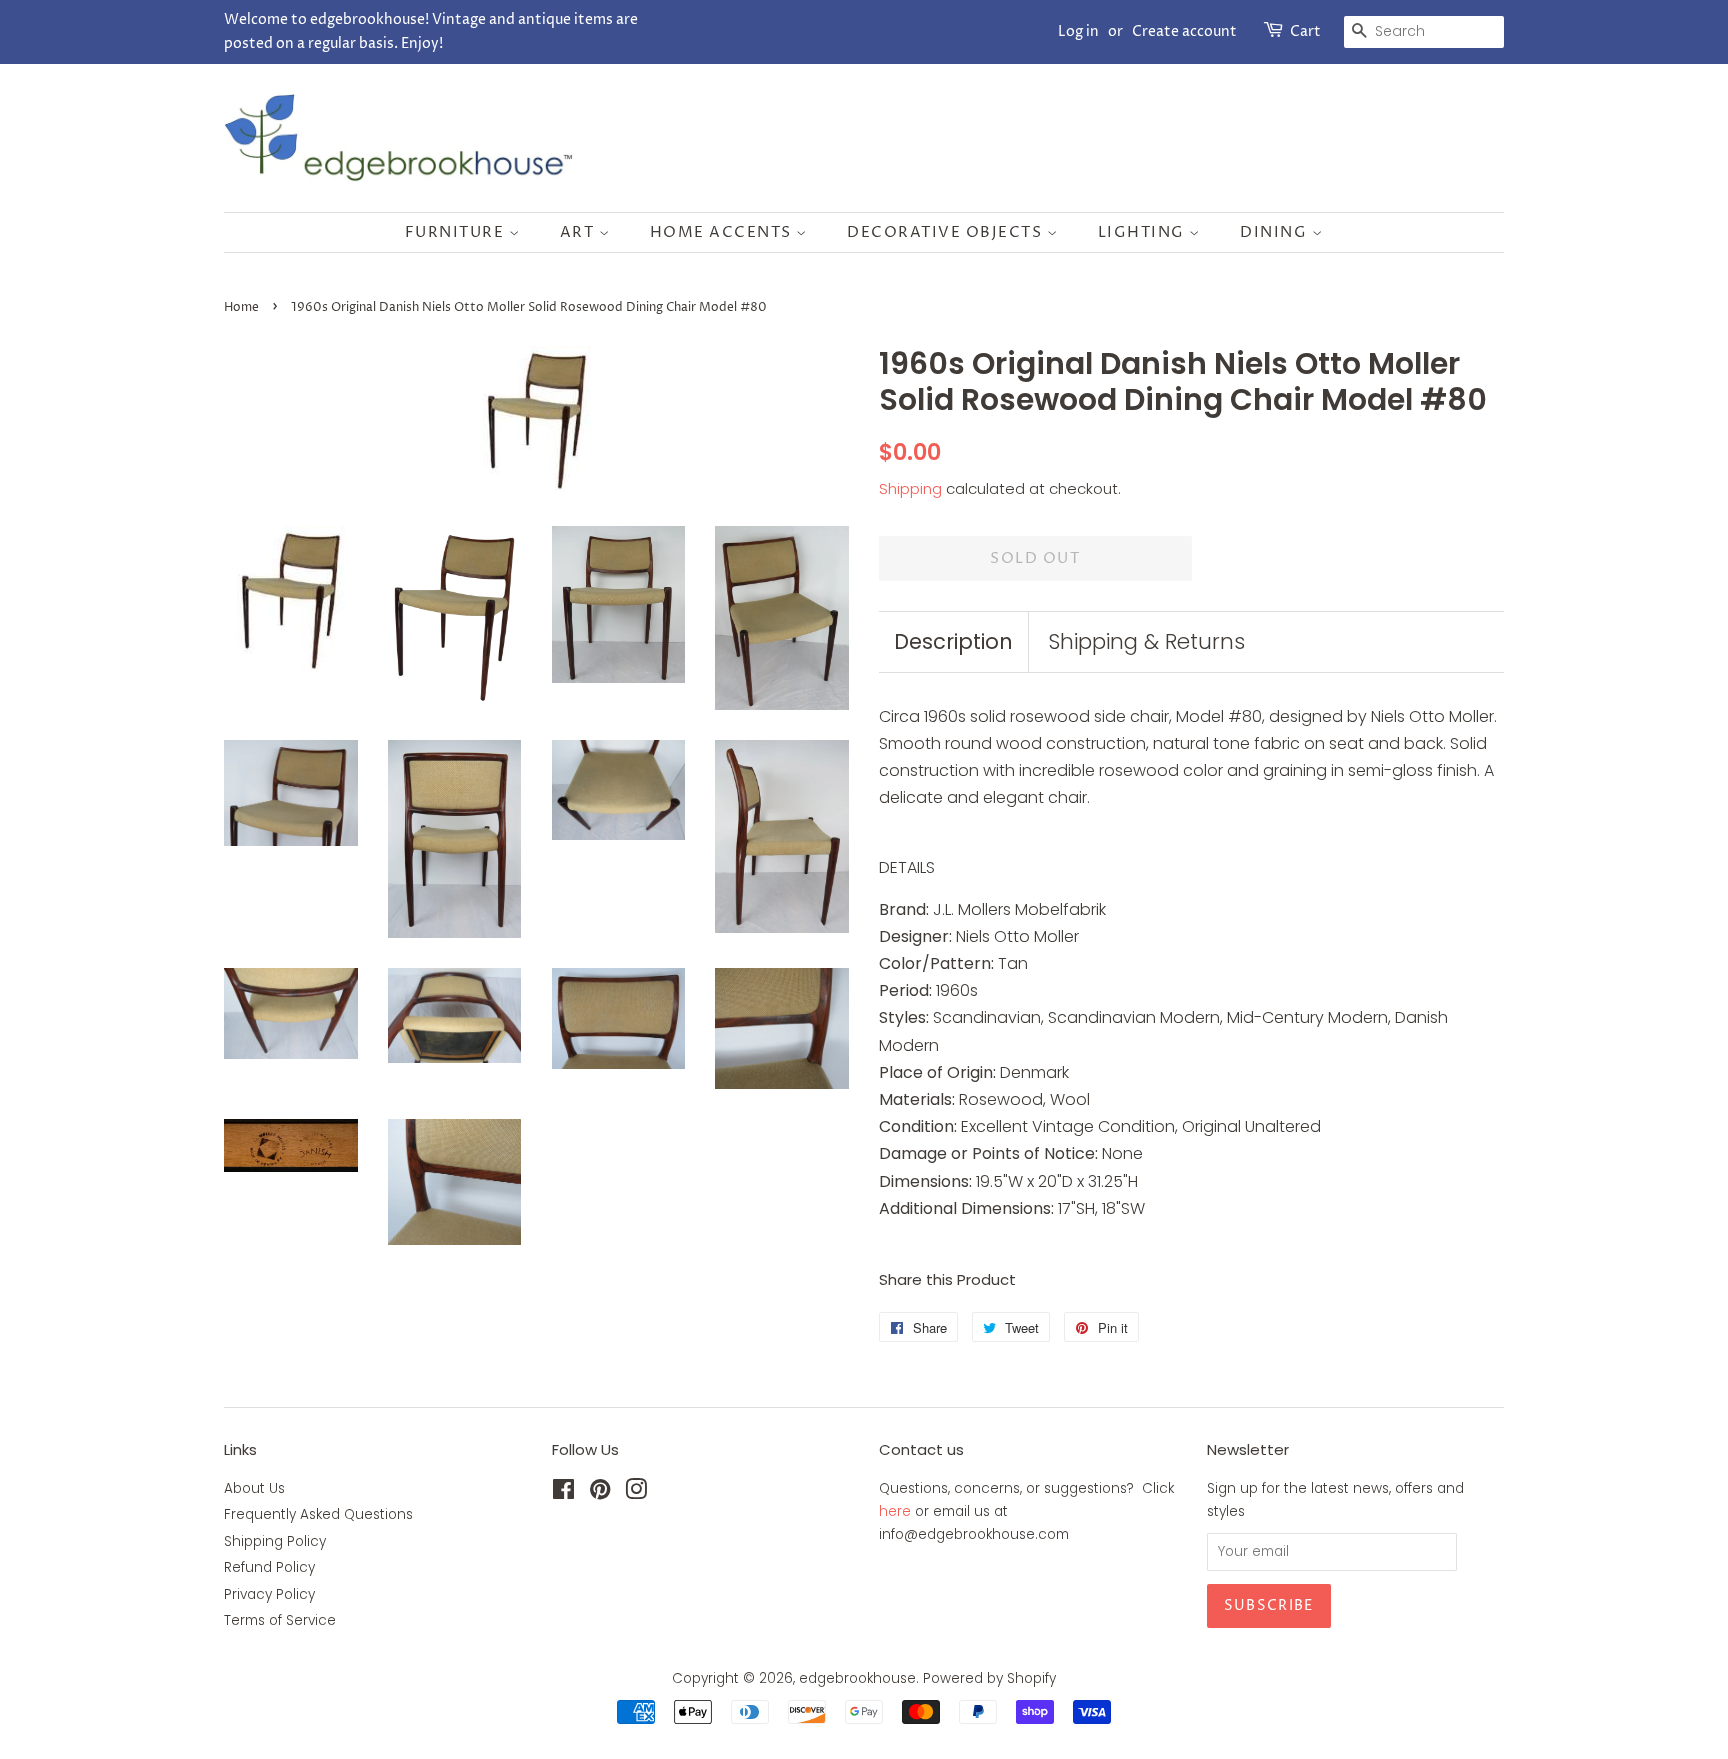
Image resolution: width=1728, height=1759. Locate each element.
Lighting (1144, 232)
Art (579, 232)
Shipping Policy (275, 1541)
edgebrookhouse (857, 1678)
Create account (1184, 31)
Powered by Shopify (989, 1678)
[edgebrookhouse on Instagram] (636, 1493)
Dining (1276, 232)
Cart (1305, 31)
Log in (1078, 31)
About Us (254, 1488)
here (895, 1511)
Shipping (910, 488)
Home (241, 307)
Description (953, 641)
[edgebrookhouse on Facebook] (563, 1493)
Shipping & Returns (1146, 641)
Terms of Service (280, 1620)
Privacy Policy (269, 1594)
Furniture (457, 232)
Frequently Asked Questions (318, 1514)
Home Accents (723, 232)
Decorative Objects (947, 232)
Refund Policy (269, 1567)
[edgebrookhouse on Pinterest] (600, 1493)
